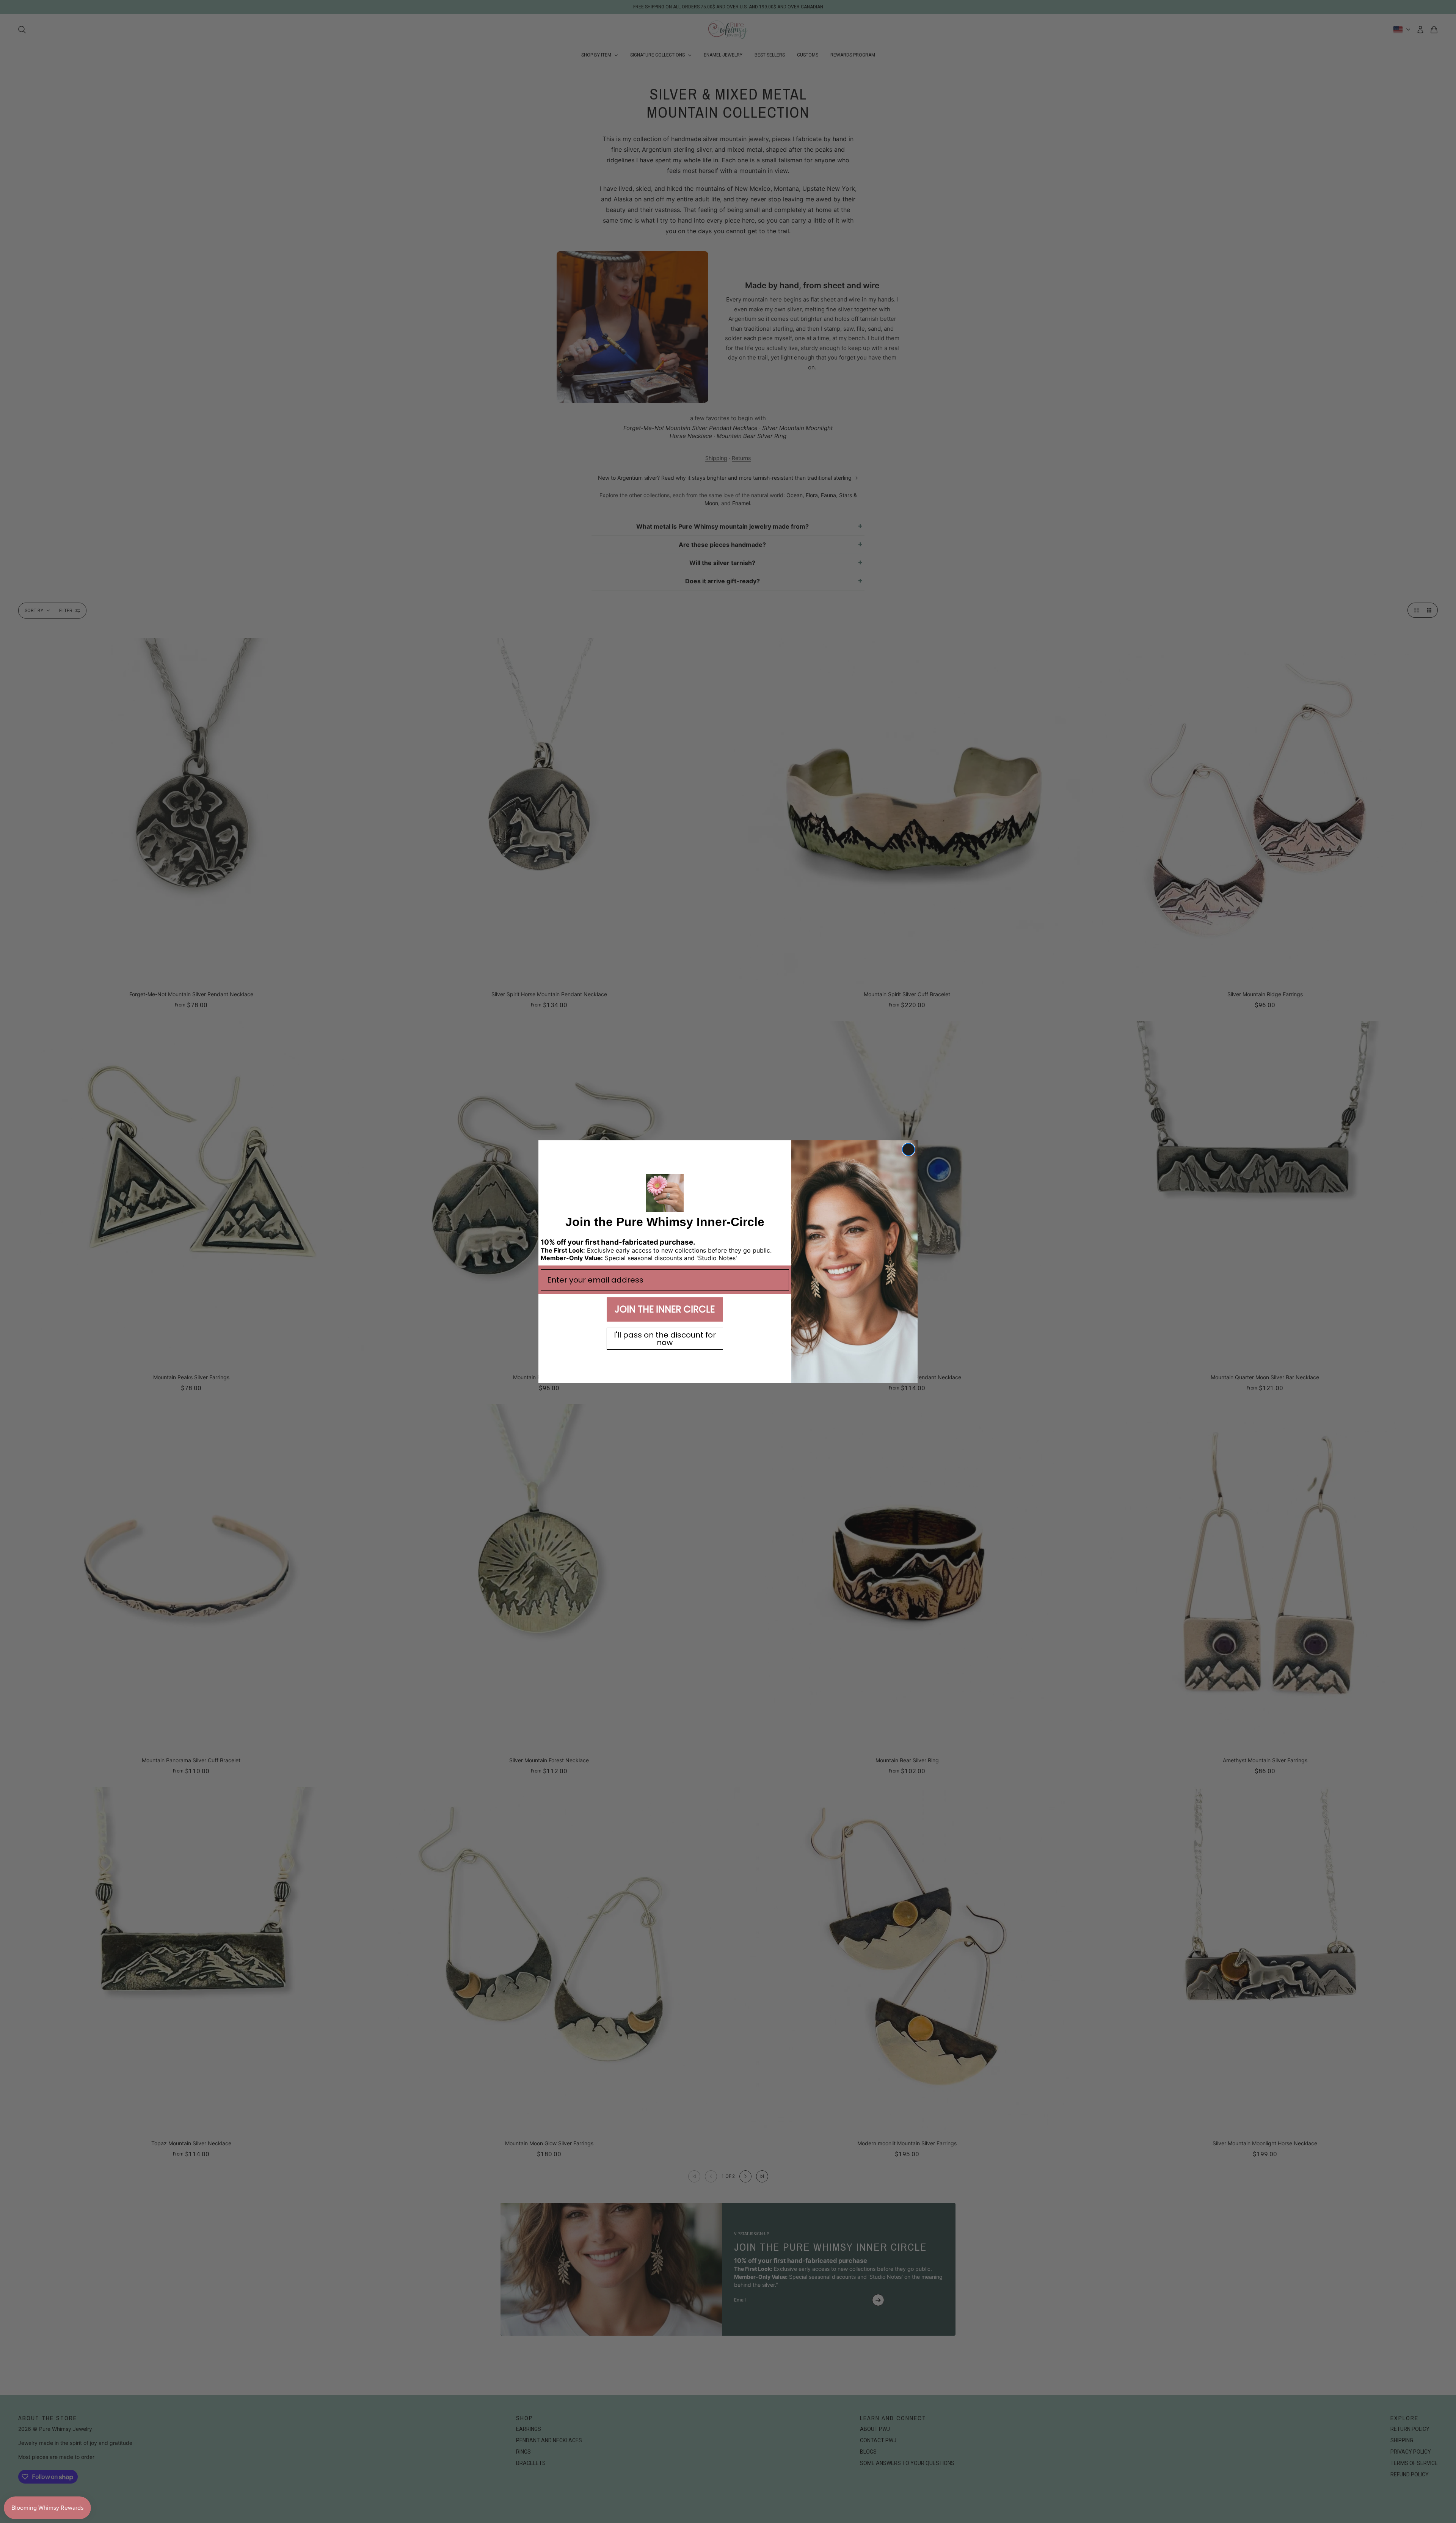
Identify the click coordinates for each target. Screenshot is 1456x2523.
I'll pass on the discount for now (665, 1339)
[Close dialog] (908, 1149)
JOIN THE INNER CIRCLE (665, 1309)
